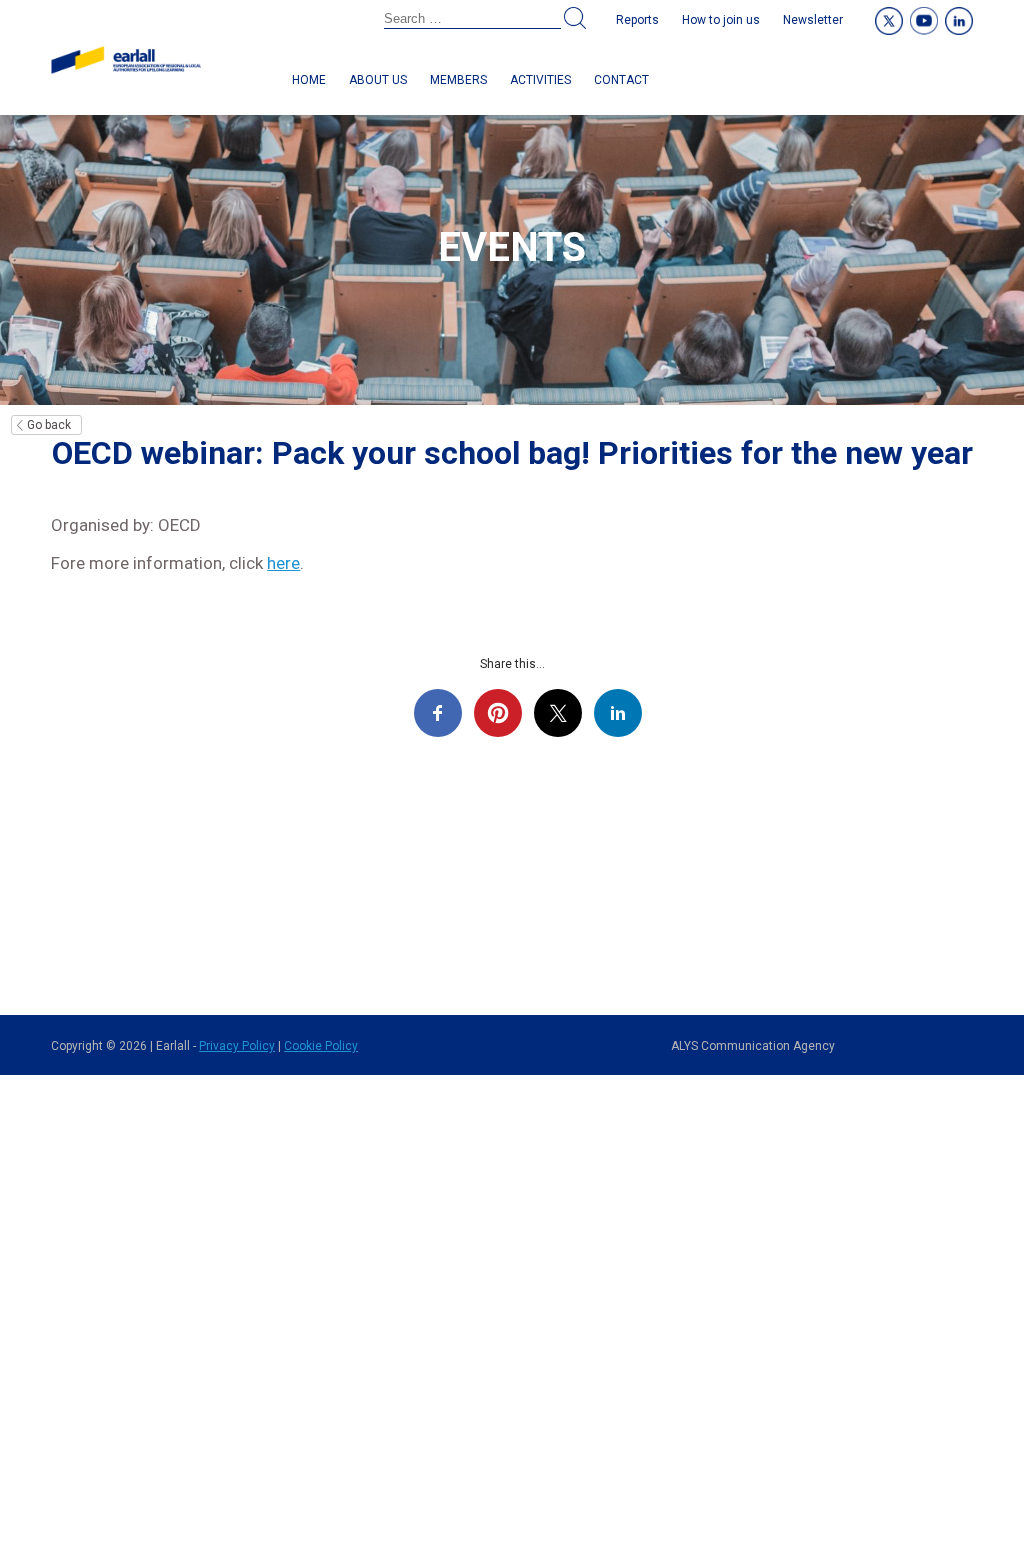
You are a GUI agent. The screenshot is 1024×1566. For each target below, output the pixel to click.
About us (378, 80)
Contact (621, 80)
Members (458, 80)
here (283, 563)
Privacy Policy (237, 1046)
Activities (540, 80)
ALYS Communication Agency (753, 1046)
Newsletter (813, 20)
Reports (637, 20)
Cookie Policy (321, 1046)
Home (309, 80)
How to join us (721, 20)
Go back (49, 425)
